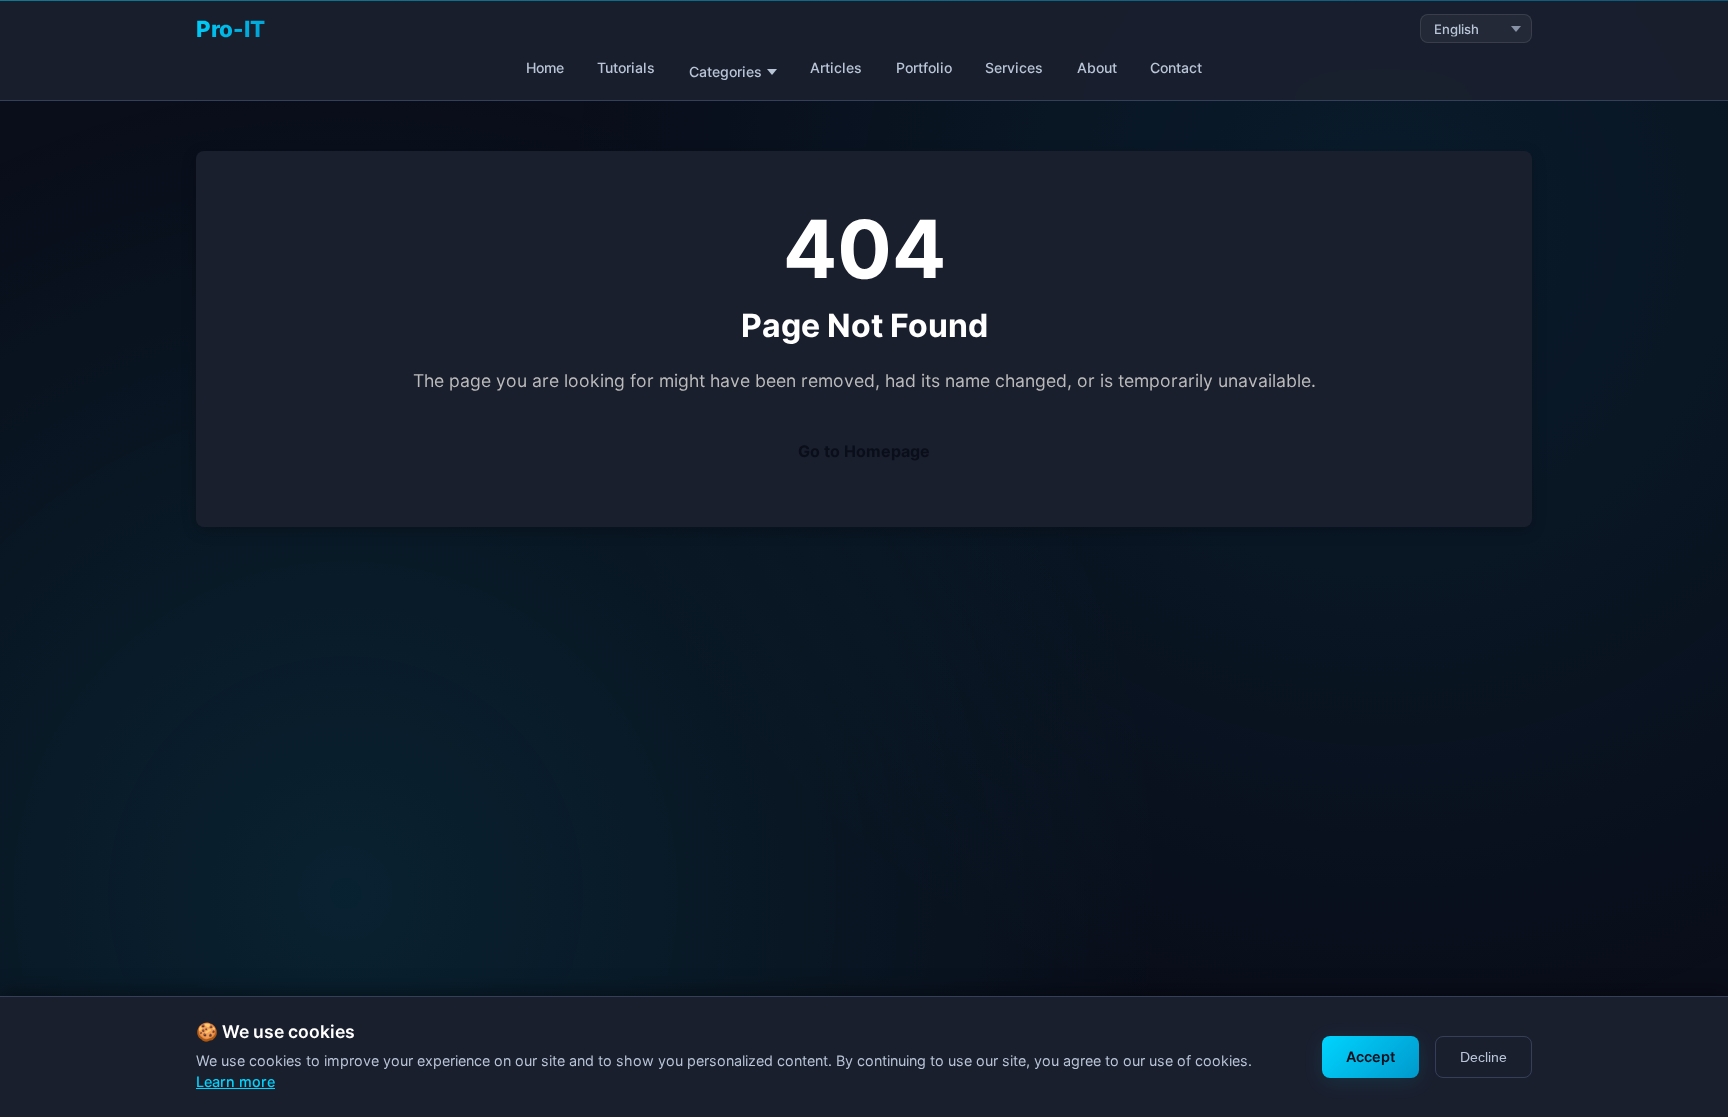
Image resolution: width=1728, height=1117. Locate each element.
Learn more (235, 1081)
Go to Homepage (864, 451)
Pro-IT (230, 28)
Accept (1370, 1056)
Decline (1483, 1057)
